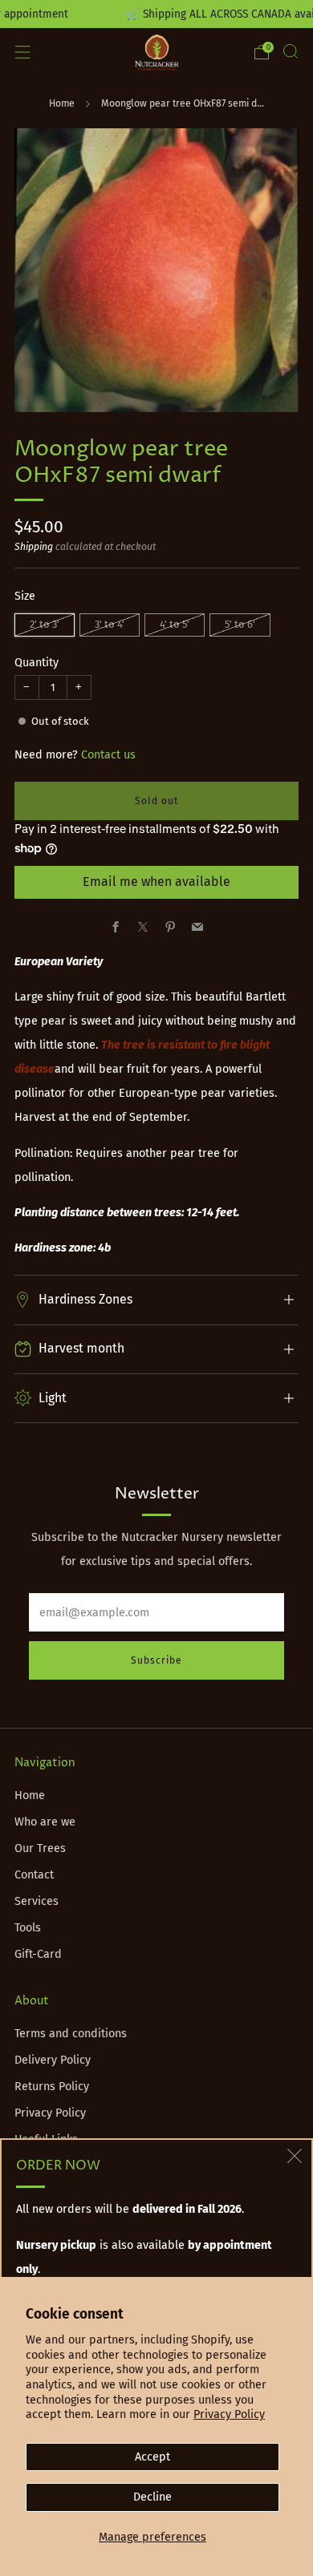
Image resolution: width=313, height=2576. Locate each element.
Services (37, 1901)
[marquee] (156, 14)
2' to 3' (45, 624)
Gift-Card (38, 1954)
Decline (152, 2497)
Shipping (34, 547)
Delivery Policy (53, 2060)
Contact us (108, 755)
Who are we (45, 1822)
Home (62, 103)
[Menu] (22, 52)
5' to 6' (240, 624)
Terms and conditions (71, 2034)
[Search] (291, 51)
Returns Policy (52, 2087)
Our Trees (40, 1848)
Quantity (37, 663)
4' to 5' (175, 624)
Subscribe (156, 1660)
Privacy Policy (229, 2414)
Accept (152, 2457)
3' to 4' (110, 624)
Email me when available (156, 882)
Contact (34, 1875)
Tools (28, 1928)
